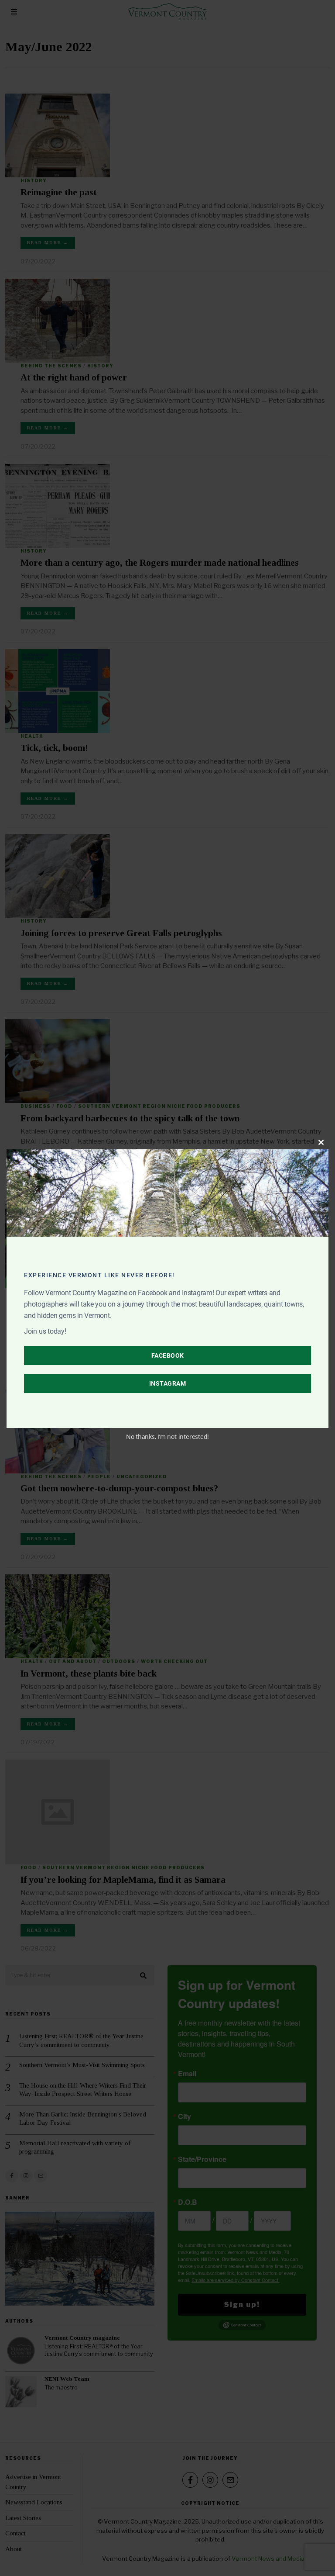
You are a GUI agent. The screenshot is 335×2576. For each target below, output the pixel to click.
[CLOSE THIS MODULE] (321, 1142)
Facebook (168, 1355)
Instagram (168, 1383)
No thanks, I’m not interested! (167, 1437)
